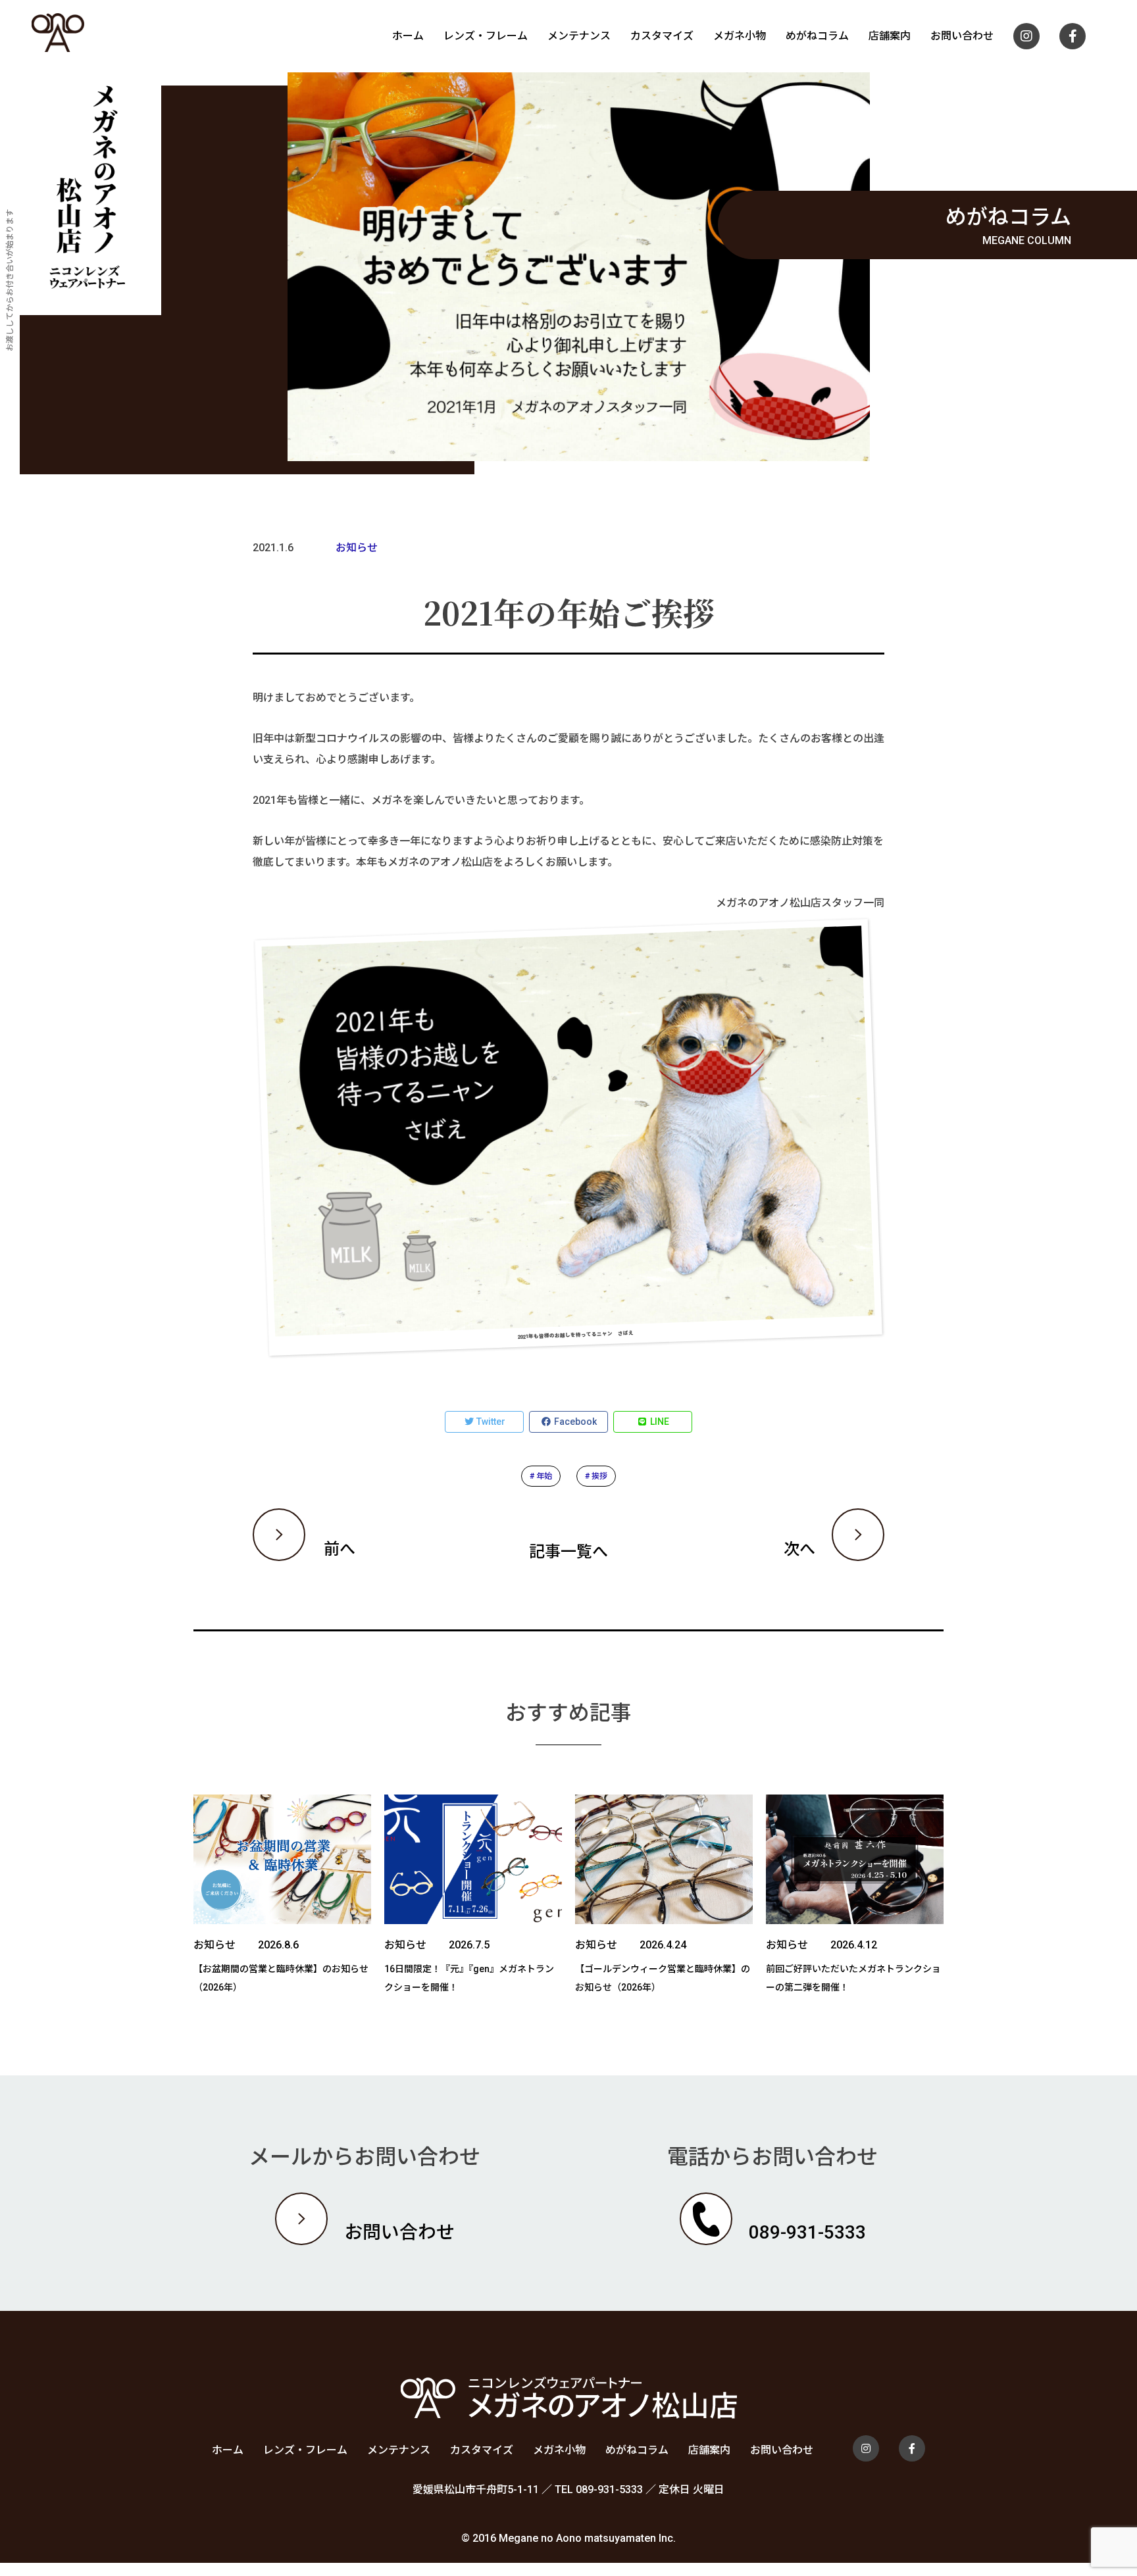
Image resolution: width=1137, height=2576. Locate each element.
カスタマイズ (662, 36)
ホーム (408, 36)
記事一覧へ (568, 1552)
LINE (659, 1422)
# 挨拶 (596, 1476)
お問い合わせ (962, 36)
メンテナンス (579, 36)
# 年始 (541, 1476)
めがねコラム (817, 36)
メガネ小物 (740, 36)
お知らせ (357, 548)
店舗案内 (890, 36)
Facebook (574, 1422)
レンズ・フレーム (486, 36)
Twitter (490, 1422)
